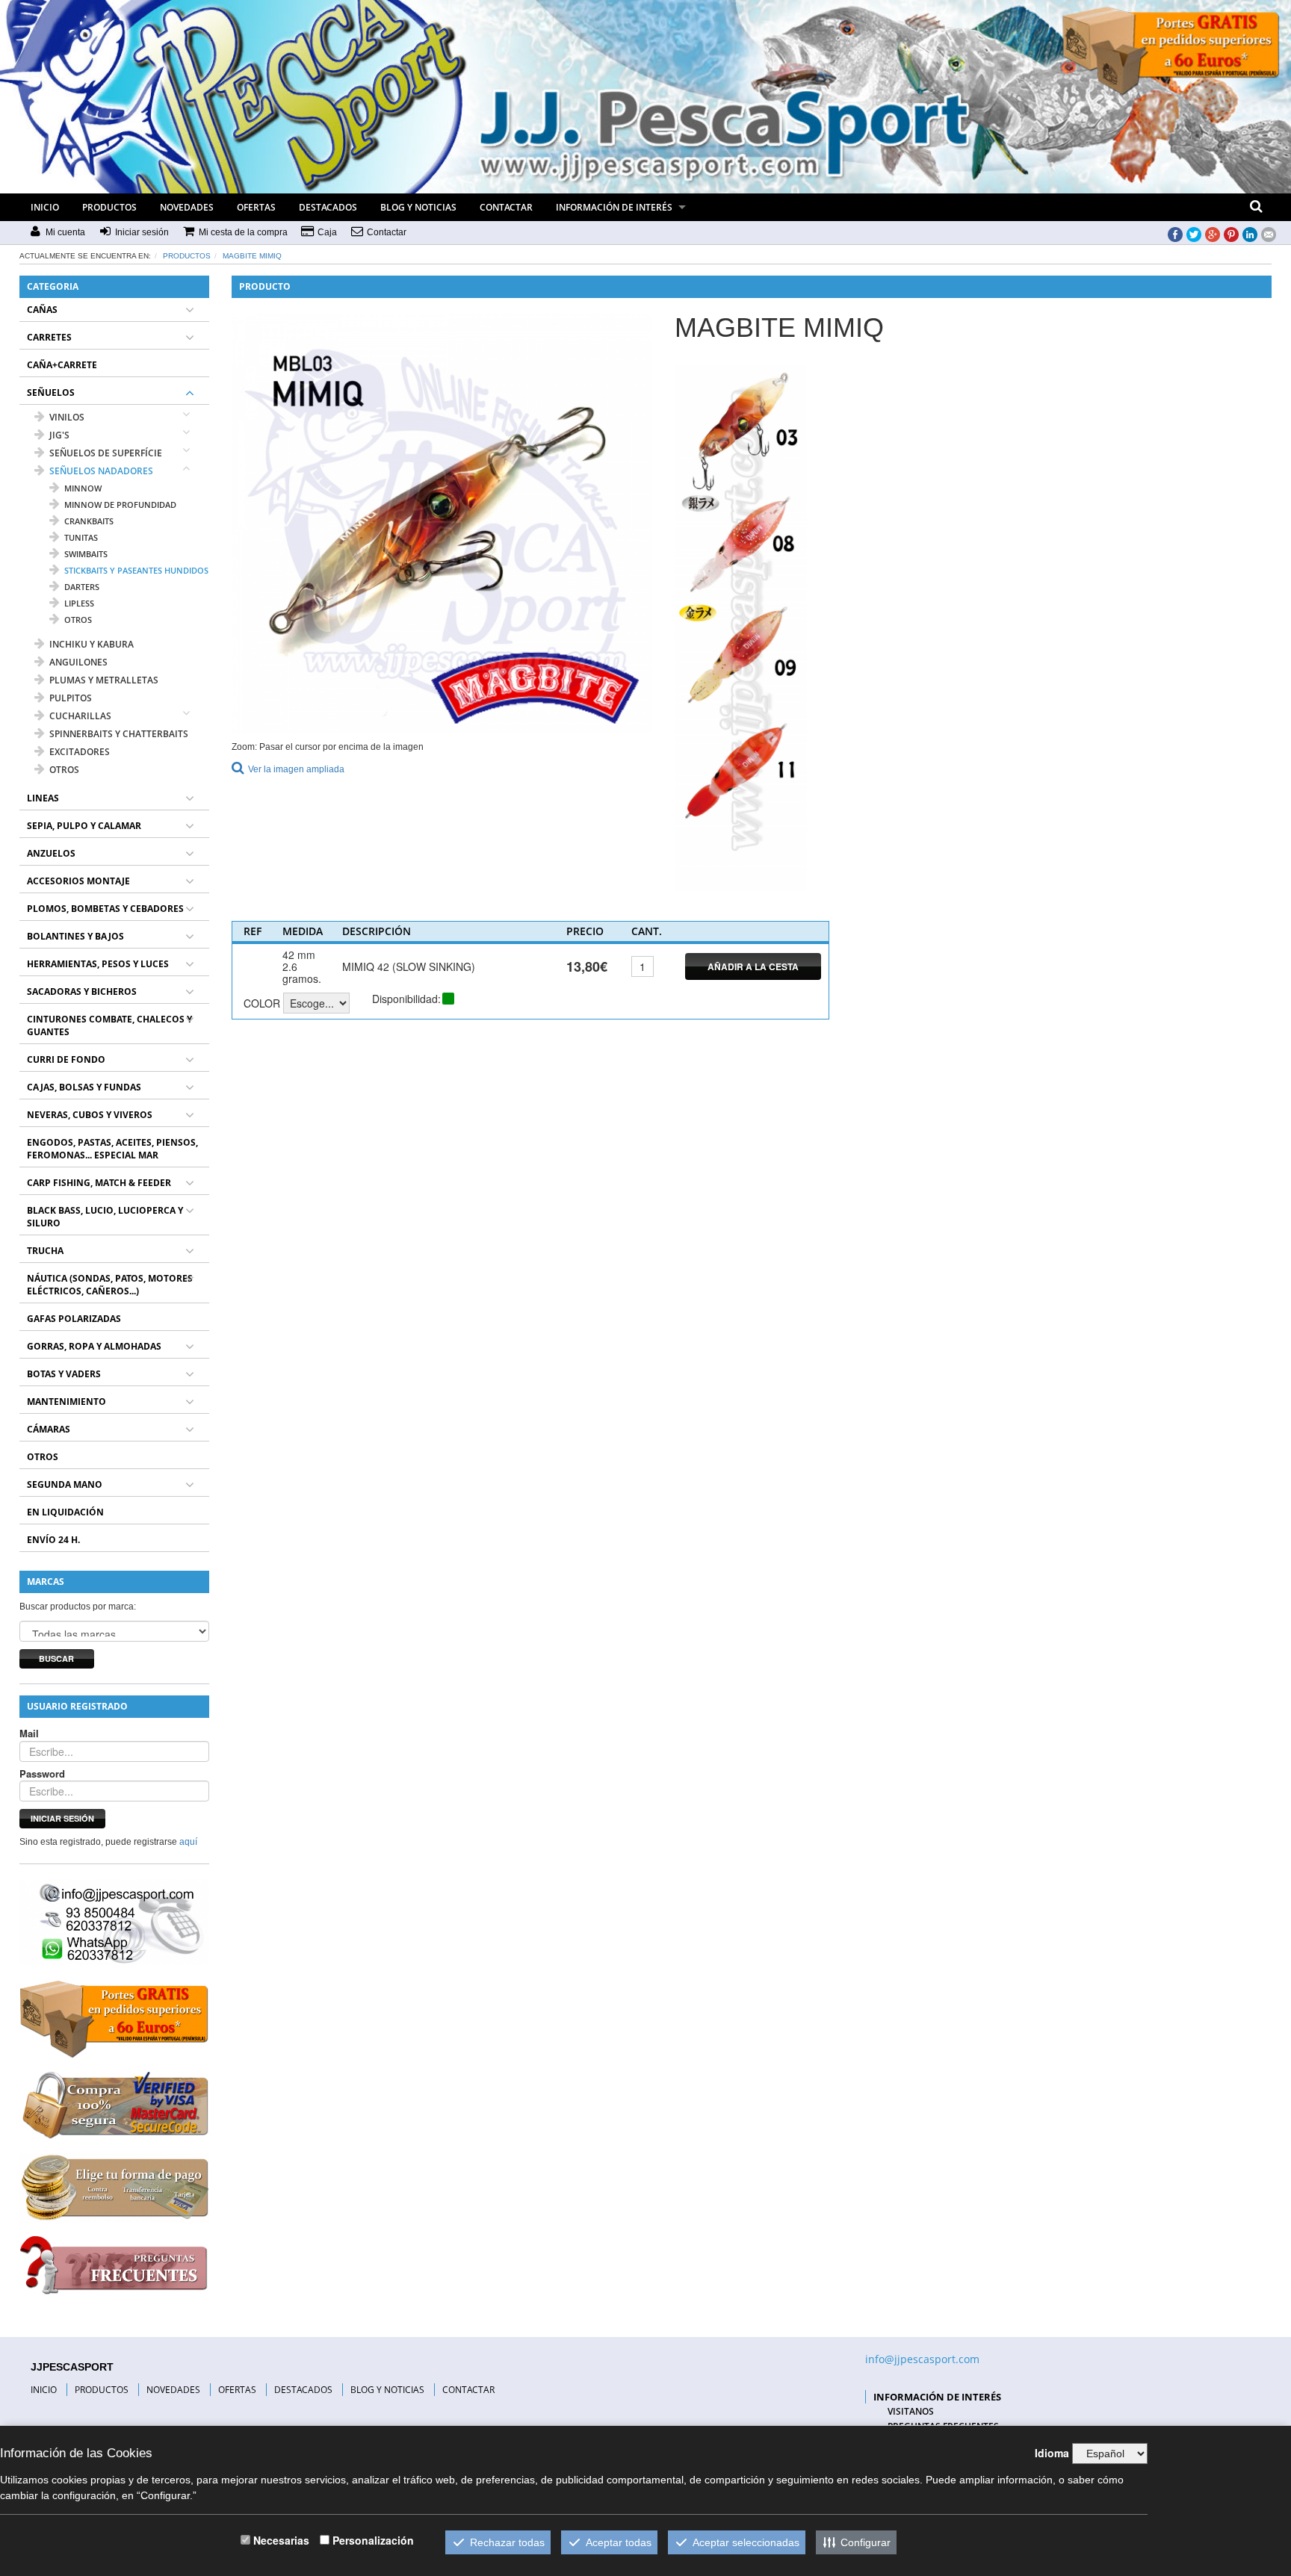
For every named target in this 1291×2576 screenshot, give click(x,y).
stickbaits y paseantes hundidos (136, 570)
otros (78, 620)
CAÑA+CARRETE (62, 365)
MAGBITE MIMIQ (252, 256)
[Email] (1269, 233)
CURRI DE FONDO (66, 1059)
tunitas (81, 537)
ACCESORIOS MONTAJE (78, 881)
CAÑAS (42, 310)
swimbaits (86, 554)
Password (42, 1774)
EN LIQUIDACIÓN (65, 1512)
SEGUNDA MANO (65, 1484)
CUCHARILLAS (80, 716)
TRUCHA (45, 1251)
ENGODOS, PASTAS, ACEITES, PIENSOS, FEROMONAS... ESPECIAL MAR (112, 1149)
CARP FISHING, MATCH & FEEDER (99, 1183)
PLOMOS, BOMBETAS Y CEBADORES (105, 909)
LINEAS (43, 798)
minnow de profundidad (120, 505)
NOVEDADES (187, 207)
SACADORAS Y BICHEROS (82, 991)
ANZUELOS (51, 853)
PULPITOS (71, 698)
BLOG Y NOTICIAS (418, 207)
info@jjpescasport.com (922, 2359)
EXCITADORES (80, 752)
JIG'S (59, 435)
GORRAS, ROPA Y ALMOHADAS (94, 1346)
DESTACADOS (328, 207)
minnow (83, 488)
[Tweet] (1194, 233)
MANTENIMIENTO (66, 1402)
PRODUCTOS (109, 207)
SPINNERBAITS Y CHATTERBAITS (119, 734)
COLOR (262, 1003)
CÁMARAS (49, 1429)
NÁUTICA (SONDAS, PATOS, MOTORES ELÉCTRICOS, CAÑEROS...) (110, 1285)
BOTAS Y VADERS (64, 1374)
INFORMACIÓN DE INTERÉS (614, 207)
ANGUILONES (78, 662)
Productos (187, 256)
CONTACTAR (506, 207)
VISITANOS (911, 2411)
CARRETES (49, 337)
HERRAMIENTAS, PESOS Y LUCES (98, 964)
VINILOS (67, 417)
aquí (188, 1842)
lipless (79, 603)
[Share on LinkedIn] (1250, 233)
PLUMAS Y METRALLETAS (104, 680)
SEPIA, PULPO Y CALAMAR (84, 826)
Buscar (56, 1658)
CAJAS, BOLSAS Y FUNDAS (84, 1087)
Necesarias (281, 2540)
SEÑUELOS (51, 392)
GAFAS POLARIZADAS (74, 1319)
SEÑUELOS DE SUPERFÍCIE (106, 453)
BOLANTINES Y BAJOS (75, 936)
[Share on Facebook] (1175, 233)
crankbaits (89, 521)
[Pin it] (1231, 233)
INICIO (45, 207)
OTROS (64, 770)
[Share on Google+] (1213, 233)
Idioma (1052, 2453)
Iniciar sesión (62, 1818)
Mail (29, 1734)
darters (82, 587)
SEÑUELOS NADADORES (101, 471)
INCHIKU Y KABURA (92, 644)
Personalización (373, 2540)
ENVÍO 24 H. (53, 1540)
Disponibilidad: (406, 999)
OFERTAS (256, 207)
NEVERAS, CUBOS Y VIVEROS (90, 1115)
